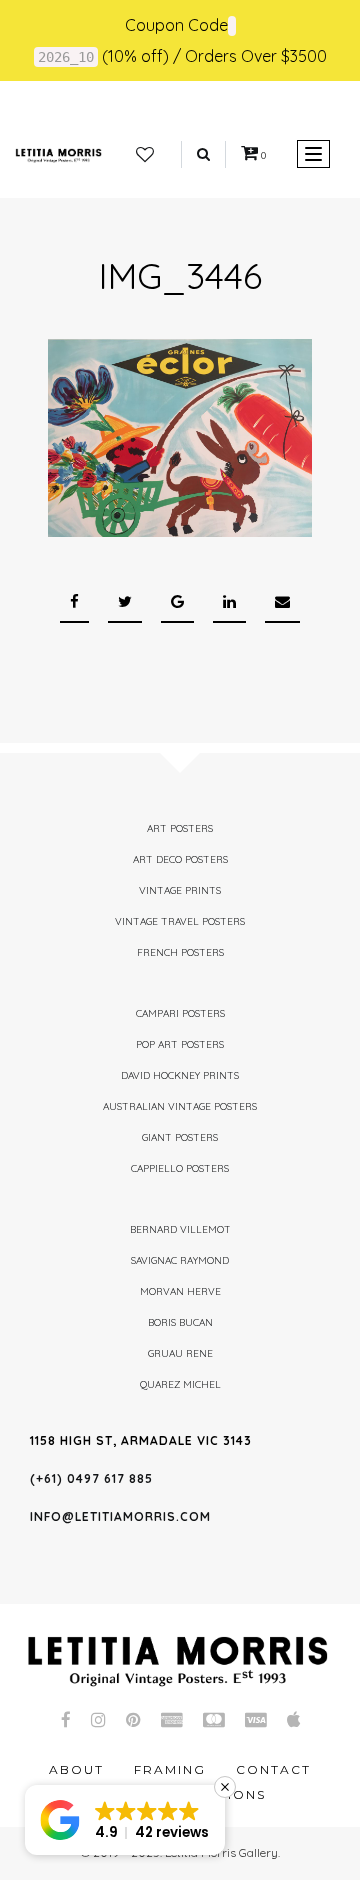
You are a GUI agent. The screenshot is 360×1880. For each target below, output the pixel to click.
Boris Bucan (180, 1322)
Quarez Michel (180, 1384)
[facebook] (74, 602)
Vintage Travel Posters (180, 921)
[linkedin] (229, 602)
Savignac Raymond (180, 1260)
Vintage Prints (180, 890)
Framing (170, 1769)
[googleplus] (177, 602)
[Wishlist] (145, 155)
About (76, 1769)
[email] (282, 602)
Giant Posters (180, 1137)
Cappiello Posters (180, 1168)
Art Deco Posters (180, 859)
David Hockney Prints (180, 1075)
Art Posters (180, 828)
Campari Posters (180, 1013)
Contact (273, 1769)
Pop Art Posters (180, 1044)
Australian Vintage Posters (180, 1106)
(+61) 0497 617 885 (91, 1478)
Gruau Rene (180, 1353)
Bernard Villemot (180, 1229)
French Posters (180, 952)
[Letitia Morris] (58, 154)
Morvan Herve (180, 1291)
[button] (125, 1820)
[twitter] (125, 602)
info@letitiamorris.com (120, 1516)
